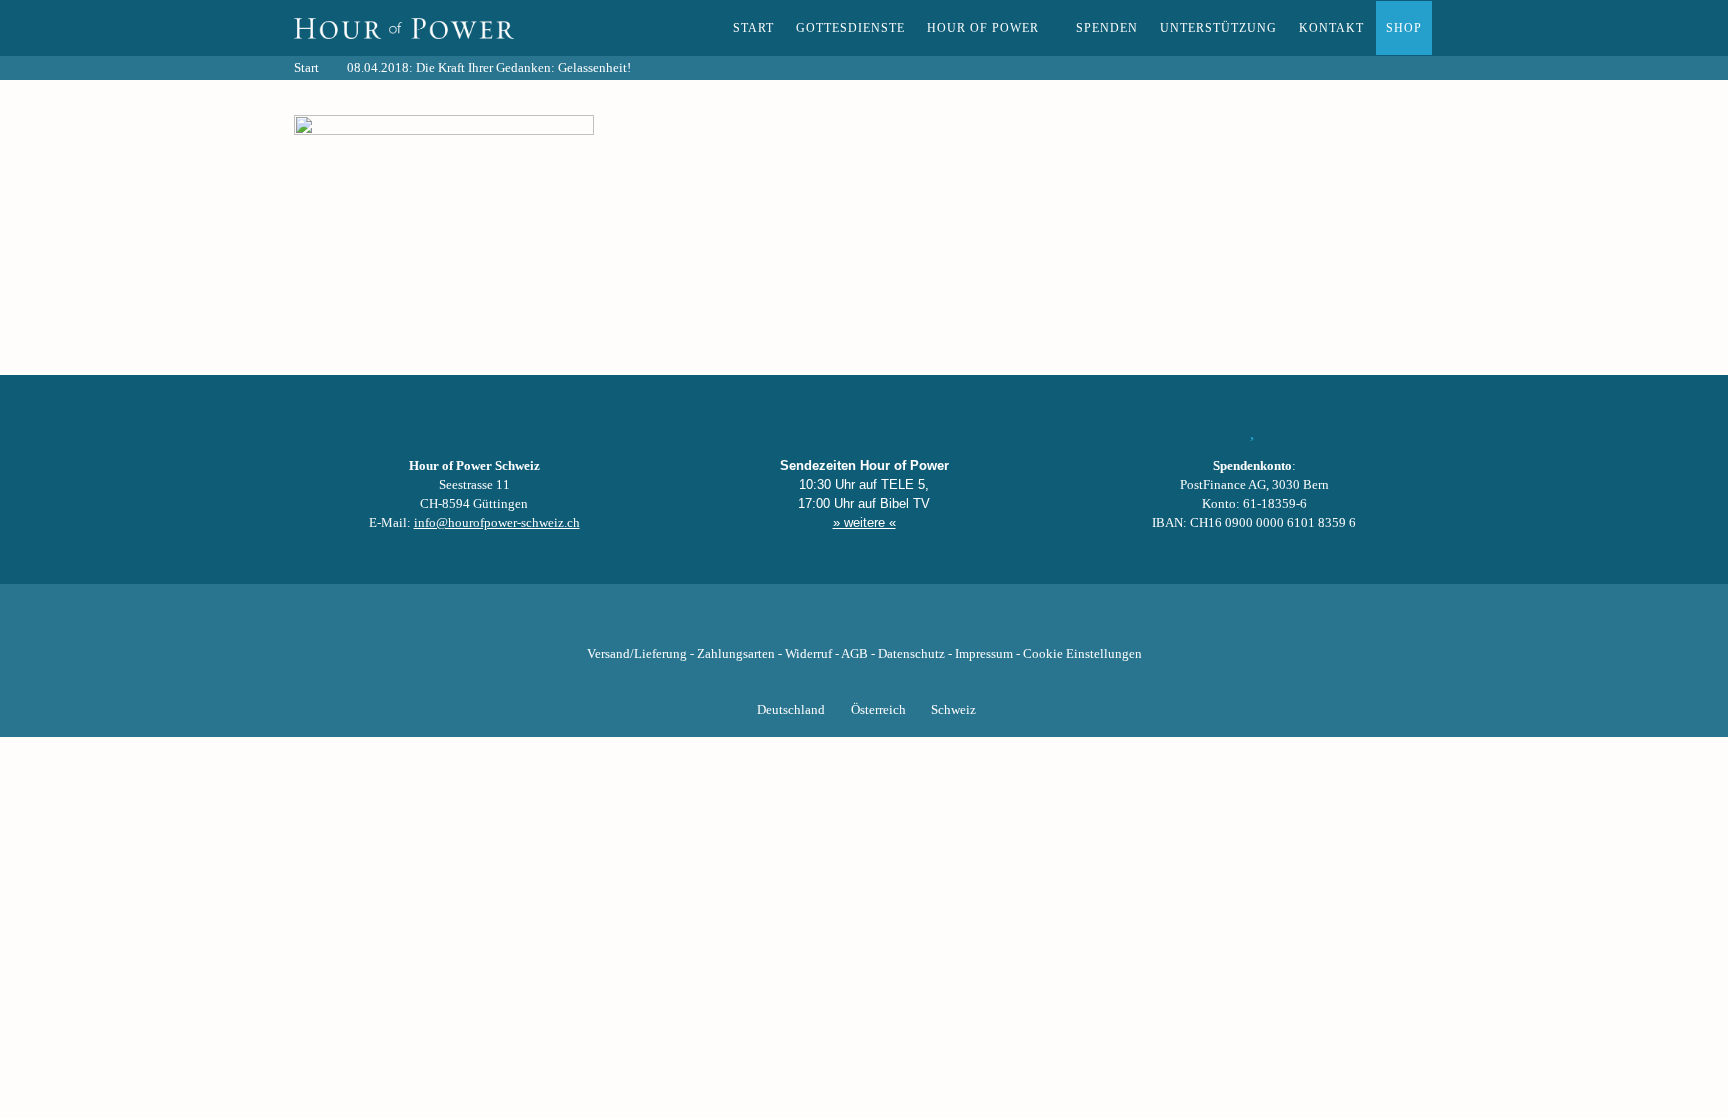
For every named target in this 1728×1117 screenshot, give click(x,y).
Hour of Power (983, 28)
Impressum (984, 654)
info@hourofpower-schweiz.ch (497, 523)
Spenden (1107, 28)
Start (753, 28)
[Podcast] (932, 623)
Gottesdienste (850, 28)
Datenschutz (911, 654)
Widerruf (808, 654)
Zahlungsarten (736, 654)
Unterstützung (1218, 28)
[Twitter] (796, 623)
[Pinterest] (898, 623)
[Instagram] (864, 623)
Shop (1404, 28)
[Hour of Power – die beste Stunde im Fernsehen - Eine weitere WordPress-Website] (404, 28)
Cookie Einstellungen (1082, 654)
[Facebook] (762, 623)
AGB (854, 654)
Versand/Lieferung (637, 654)
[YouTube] (830, 623)
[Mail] (966, 623)
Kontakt (1331, 28)
